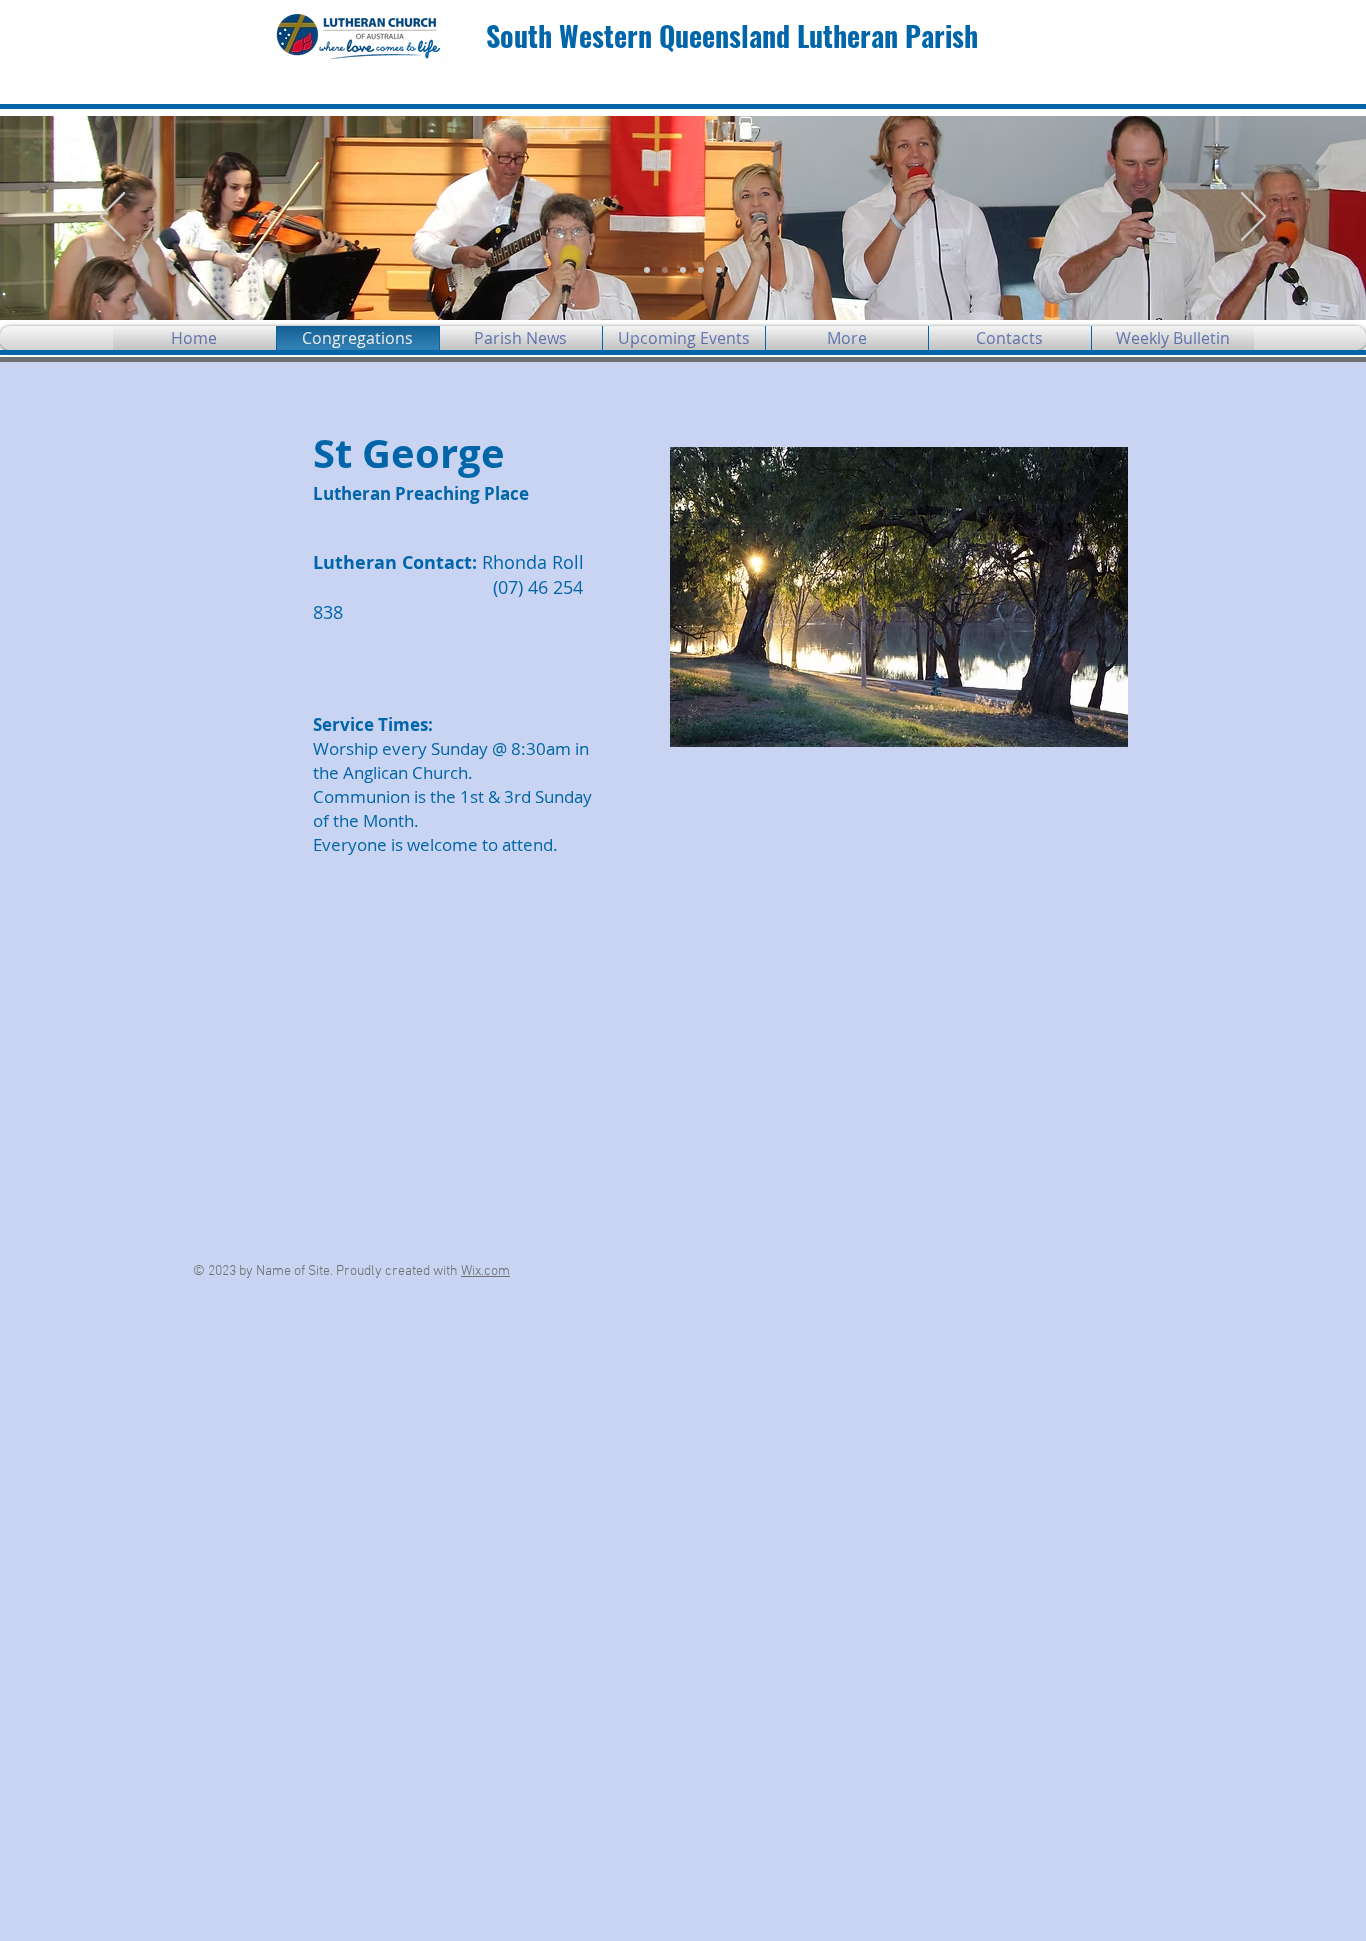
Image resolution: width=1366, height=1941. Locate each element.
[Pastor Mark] (647, 270)
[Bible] (701, 270)
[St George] (683, 270)
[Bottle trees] (719, 270)
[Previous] (112, 218)
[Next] (1253, 218)
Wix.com (485, 1271)
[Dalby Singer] (665, 270)
